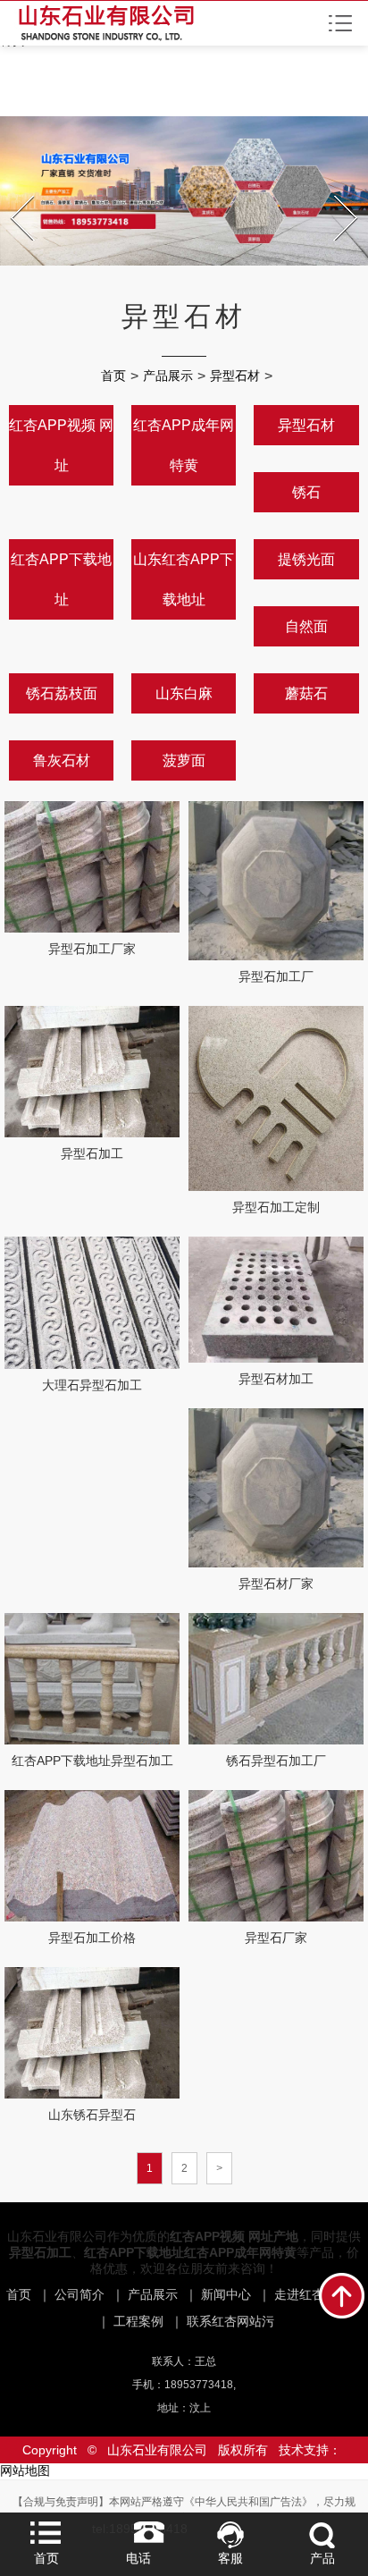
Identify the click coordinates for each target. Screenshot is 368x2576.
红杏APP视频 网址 (61, 445)
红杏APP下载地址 (61, 579)
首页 (113, 376)
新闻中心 (226, 2294)
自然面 (306, 626)
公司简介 (79, 2294)
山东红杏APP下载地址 (184, 579)
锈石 (306, 492)
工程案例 (138, 2321)
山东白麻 (184, 693)
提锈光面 (306, 559)
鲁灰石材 (62, 760)
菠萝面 (184, 760)
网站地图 (25, 2470)
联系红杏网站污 (230, 2321)
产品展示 (168, 376)
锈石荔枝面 (62, 693)
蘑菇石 (306, 693)
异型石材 (235, 376)
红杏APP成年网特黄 (184, 445)
